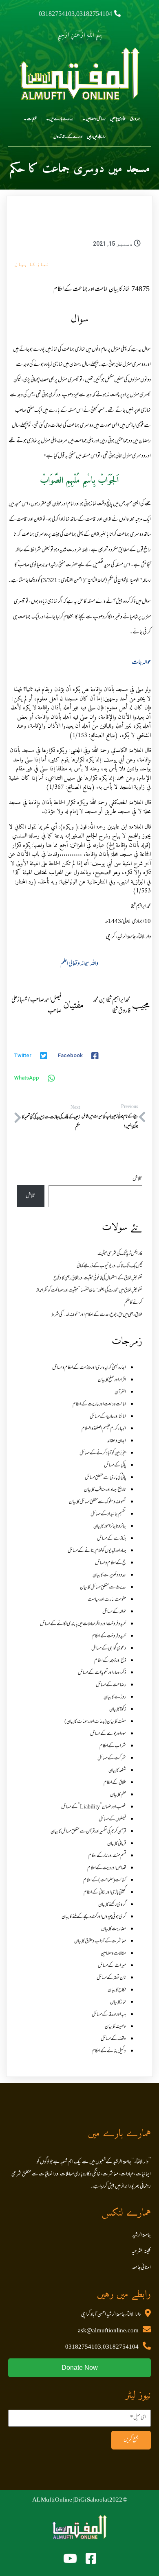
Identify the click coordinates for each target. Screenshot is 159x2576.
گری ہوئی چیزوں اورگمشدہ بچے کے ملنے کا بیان (94, 1917)
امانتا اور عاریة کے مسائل (108, 1417)
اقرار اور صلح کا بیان (112, 1380)
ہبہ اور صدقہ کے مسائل (109, 2015)
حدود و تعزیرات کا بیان (109, 1575)
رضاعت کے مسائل (111, 1685)
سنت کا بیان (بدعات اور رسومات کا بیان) (95, 1722)
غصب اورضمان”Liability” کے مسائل (94, 1807)
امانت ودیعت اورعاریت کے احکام (99, 1405)
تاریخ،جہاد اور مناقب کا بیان (105, 1490)
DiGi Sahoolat (92, 2500)
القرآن (120, 1392)
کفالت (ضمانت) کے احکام (105, 1880)
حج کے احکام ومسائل (110, 1563)
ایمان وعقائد (117, 1441)
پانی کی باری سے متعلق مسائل (105, 1478)
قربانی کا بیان (117, 1844)
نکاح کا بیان (117, 1990)
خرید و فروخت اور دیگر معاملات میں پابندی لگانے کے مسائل (83, 1624)
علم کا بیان (118, 1795)
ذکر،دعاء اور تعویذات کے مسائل (102, 1673)
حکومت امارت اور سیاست (107, 1600)
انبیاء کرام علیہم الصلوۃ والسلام (104, 1429)
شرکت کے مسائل (112, 1758)
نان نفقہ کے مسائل (111, 1978)
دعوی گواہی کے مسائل (109, 1649)
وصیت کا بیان (115, 2027)
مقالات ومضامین (113, 1954)
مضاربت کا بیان (114, 1929)
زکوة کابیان (118, 1710)
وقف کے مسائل (113, 2039)
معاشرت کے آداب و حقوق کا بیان (100, 1941)
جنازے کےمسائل (112, 1539)
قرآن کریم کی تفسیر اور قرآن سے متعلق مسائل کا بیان (88, 1832)
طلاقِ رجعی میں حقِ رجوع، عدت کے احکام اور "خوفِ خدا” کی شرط (97, 1315)
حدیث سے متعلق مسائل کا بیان (103, 1588)
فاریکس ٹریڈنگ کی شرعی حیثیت (120, 1254)
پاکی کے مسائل (115, 1466)
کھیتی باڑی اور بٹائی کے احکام (105, 1893)
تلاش (137, 1179)
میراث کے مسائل (112, 1966)
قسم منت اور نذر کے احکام (107, 1856)
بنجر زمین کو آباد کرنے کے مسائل (103, 1453)
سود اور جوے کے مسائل (108, 1734)
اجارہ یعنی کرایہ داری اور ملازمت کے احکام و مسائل (89, 1368)
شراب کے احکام (113, 1746)
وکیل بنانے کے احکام (109, 2051)
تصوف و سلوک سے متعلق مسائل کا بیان (97, 1502)
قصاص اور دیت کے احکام (107, 1868)
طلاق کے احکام (115, 1783)
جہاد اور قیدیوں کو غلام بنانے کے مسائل (97, 1551)
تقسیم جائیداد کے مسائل (108, 1514)
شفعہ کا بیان (117, 1771)
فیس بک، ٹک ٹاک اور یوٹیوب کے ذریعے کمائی (109, 1266)
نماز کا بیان (32, 264)
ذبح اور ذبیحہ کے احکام (110, 1661)
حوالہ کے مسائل (114, 1612)
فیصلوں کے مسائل (112, 1819)
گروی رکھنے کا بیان (112, 1905)
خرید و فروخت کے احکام (109, 1636)
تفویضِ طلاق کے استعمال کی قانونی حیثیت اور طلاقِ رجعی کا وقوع (98, 1278)
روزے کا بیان (115, 1697)
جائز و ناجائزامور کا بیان (110, 1527)
